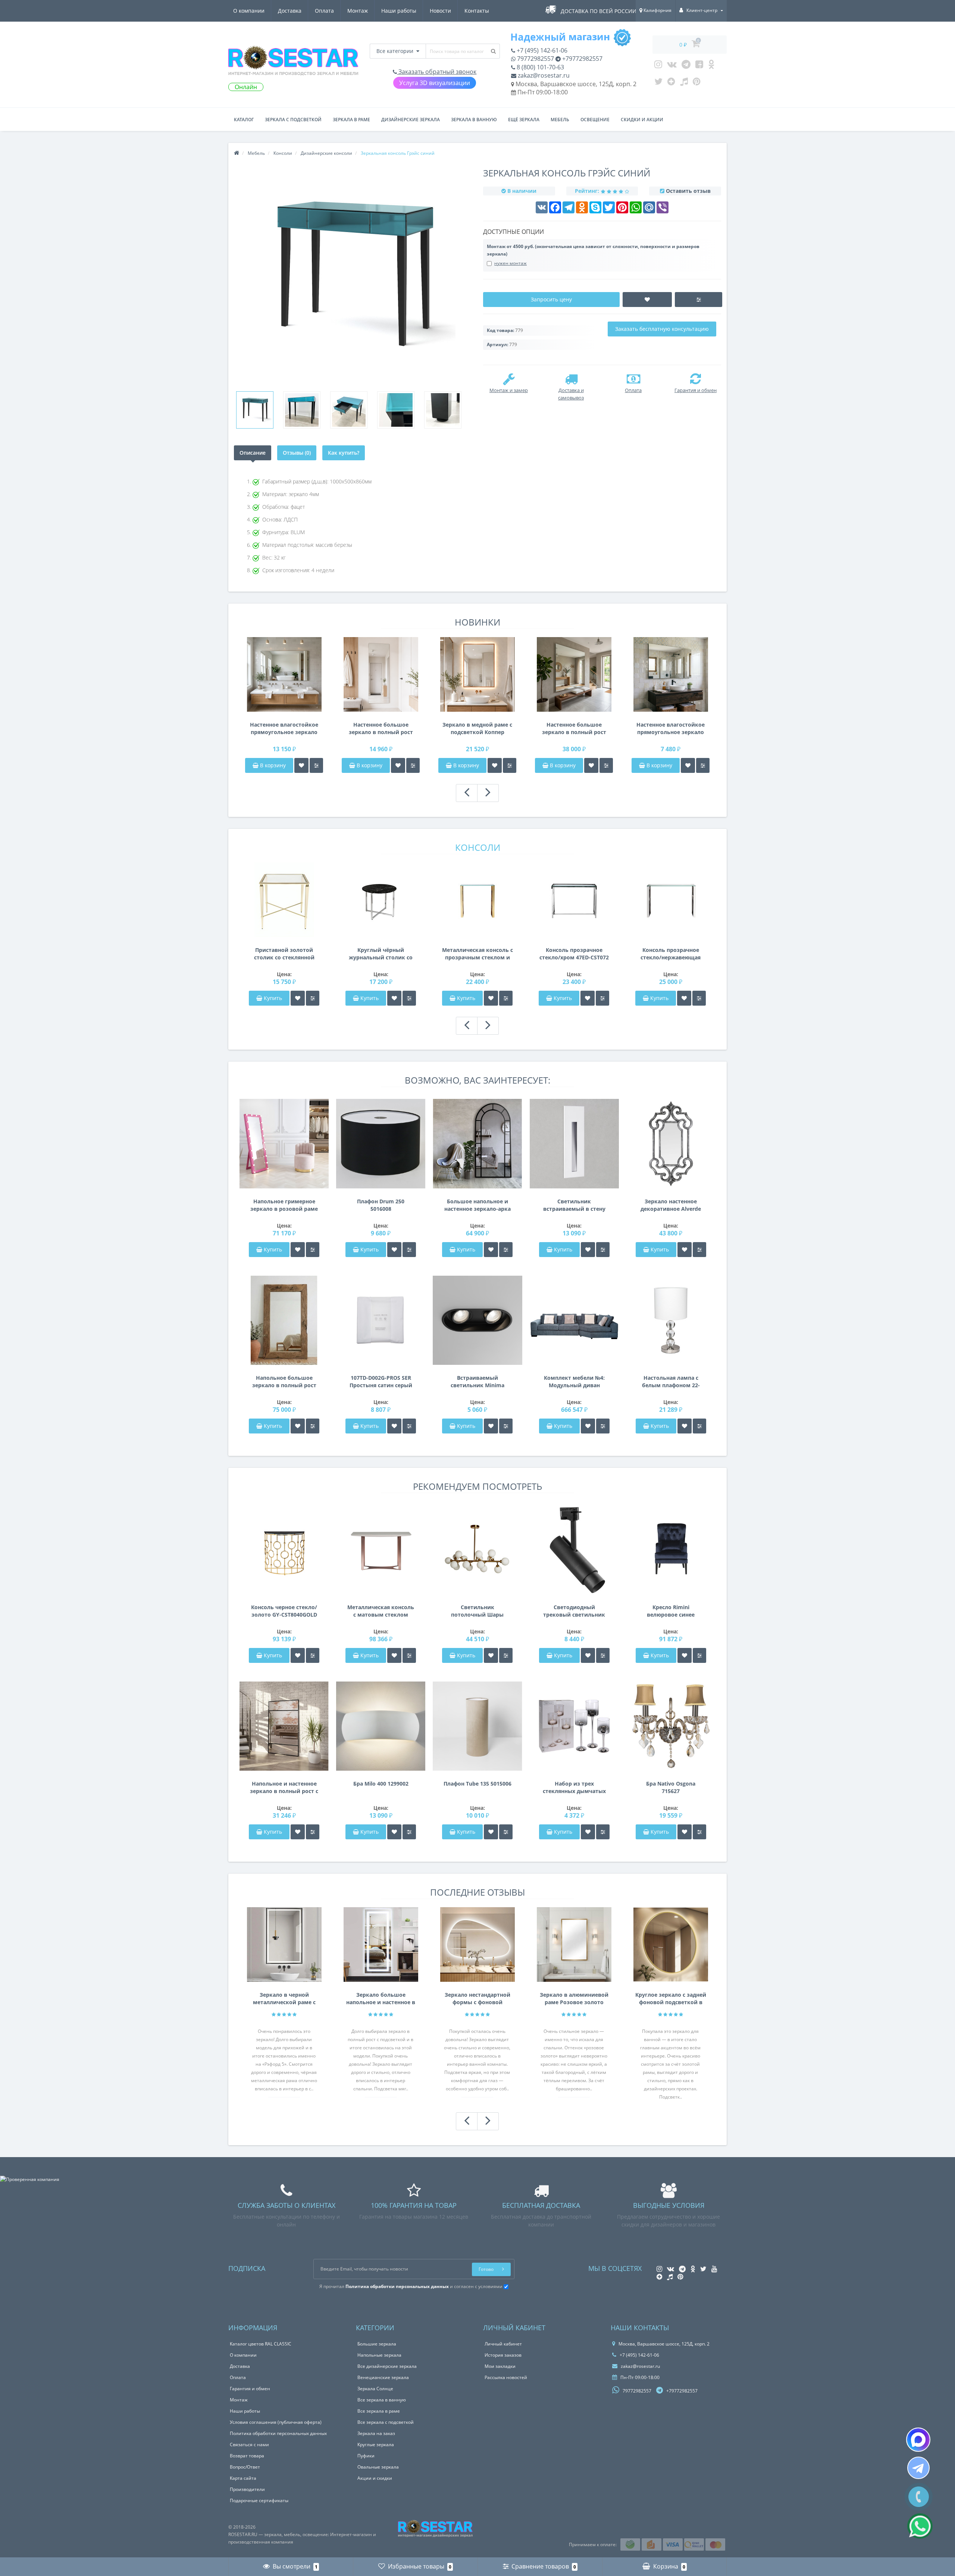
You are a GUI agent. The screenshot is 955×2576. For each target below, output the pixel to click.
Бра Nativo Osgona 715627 (671, 1787)
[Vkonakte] (672, 66)
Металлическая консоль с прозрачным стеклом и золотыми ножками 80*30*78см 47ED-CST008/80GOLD (477, 954)
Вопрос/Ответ (245, 2467)
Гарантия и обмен (250, 2389)
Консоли (478, 847)
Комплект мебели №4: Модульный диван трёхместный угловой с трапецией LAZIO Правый (574, 1382)
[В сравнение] (316, 765)
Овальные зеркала (378, 2467)
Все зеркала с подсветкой (386, 2422)
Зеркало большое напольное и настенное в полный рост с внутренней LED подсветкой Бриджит (381, 1999)
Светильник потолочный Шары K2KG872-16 (477, 1611)
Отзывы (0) (297, 453)
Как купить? (344, 453)
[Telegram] (686, 66)
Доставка (290, 11)
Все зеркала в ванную (382, 2400)
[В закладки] (301, 765)
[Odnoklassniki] (711, 66)
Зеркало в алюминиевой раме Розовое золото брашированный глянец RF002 (574, 1999)
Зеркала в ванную (474, 120)
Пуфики (366, 2456)
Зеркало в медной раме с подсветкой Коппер (477, 728)
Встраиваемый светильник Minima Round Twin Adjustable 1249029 (477, 1382)
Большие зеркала (377, 2344)
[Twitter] (658, 83)
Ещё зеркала (524, 120)
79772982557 (535, 59)
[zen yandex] (671, 83)
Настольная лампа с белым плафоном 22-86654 (671, 1382)
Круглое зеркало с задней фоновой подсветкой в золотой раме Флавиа (671, 1999)
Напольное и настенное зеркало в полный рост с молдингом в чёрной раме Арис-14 (284, 1787)
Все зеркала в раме (379, 2411)
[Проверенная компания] (30, 2179)
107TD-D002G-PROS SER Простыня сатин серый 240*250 (381, 1382)
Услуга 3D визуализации (435, 83)
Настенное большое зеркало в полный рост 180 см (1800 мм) (381, 728)
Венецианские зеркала (383, 2377)
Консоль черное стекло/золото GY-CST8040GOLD (284, 1611)
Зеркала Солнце (375, 2389)
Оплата (324, 11)
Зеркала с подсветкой (293, 120)
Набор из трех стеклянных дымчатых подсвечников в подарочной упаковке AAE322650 (574, 1787)
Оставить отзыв (688, 191)
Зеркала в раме (351, 120)
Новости (440, 11)
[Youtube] (699, 66)
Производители (247, 2489)
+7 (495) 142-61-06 (541, 50)
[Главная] (237, 153)
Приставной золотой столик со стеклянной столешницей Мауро (284, 954)
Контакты (477, 11)
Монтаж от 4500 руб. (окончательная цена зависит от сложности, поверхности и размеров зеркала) (593, 250)
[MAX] (918, 2440)
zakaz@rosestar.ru (543, 75)
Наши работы (399, 11)
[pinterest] (697, 83)
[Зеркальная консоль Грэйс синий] (255, 410)
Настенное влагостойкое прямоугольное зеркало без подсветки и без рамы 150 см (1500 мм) (284, 728)
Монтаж (358, 11)
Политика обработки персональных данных (278, 2433)
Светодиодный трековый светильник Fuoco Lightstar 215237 (574, 1611)
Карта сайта (243, 2478)
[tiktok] (684, 83)
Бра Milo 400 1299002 (381, 1784)
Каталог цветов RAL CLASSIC (261, 2344)
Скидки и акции (642, 120)
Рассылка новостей (506, 2377)
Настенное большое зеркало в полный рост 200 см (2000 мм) (574, 728)
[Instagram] (658, 66)
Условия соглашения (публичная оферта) (276, 2422)
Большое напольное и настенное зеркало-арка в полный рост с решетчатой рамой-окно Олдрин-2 (477, 1205)
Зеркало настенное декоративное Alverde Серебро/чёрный (671, 1205)
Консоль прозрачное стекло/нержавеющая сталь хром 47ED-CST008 (671, 954)
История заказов (503, 2355)
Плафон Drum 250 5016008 (381, 1205)
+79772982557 (582, 59)
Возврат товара (247, 2456)
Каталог (244, 120)
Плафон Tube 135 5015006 (477, 1784)
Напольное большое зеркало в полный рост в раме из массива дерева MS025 (284, 1382)
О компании (249, 11)
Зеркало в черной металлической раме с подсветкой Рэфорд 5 (284, 1999)
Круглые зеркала (376, 2445)
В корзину (272, 765)
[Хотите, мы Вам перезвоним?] (919, 2497)
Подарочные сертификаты (259, 2500)
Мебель (560, 120)
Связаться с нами (249, 2445)
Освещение (595, 120)
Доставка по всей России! (599, 11)
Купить (273, 998)
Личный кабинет (503, 2344)
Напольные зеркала (379, 2355)
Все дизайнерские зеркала (387, 2366)
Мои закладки (500, 2366)
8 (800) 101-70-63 (540, 67)
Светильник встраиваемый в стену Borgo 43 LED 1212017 (574, 1205)
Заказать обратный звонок (437, 72)
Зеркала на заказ (376, 2433)
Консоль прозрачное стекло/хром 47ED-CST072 (574, 954)
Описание (253, 453)
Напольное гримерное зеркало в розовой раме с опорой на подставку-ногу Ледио (284, 1205)
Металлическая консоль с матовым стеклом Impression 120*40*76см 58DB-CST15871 (381, 1611)
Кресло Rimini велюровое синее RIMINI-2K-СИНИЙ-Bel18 (671, 1611)
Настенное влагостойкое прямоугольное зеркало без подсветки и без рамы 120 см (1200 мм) (671, 728)
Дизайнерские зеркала (411, 120)
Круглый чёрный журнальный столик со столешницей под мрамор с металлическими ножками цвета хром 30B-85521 (381, 954)
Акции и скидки (375, 2478)
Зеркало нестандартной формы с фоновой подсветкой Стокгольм (477, 1999)
